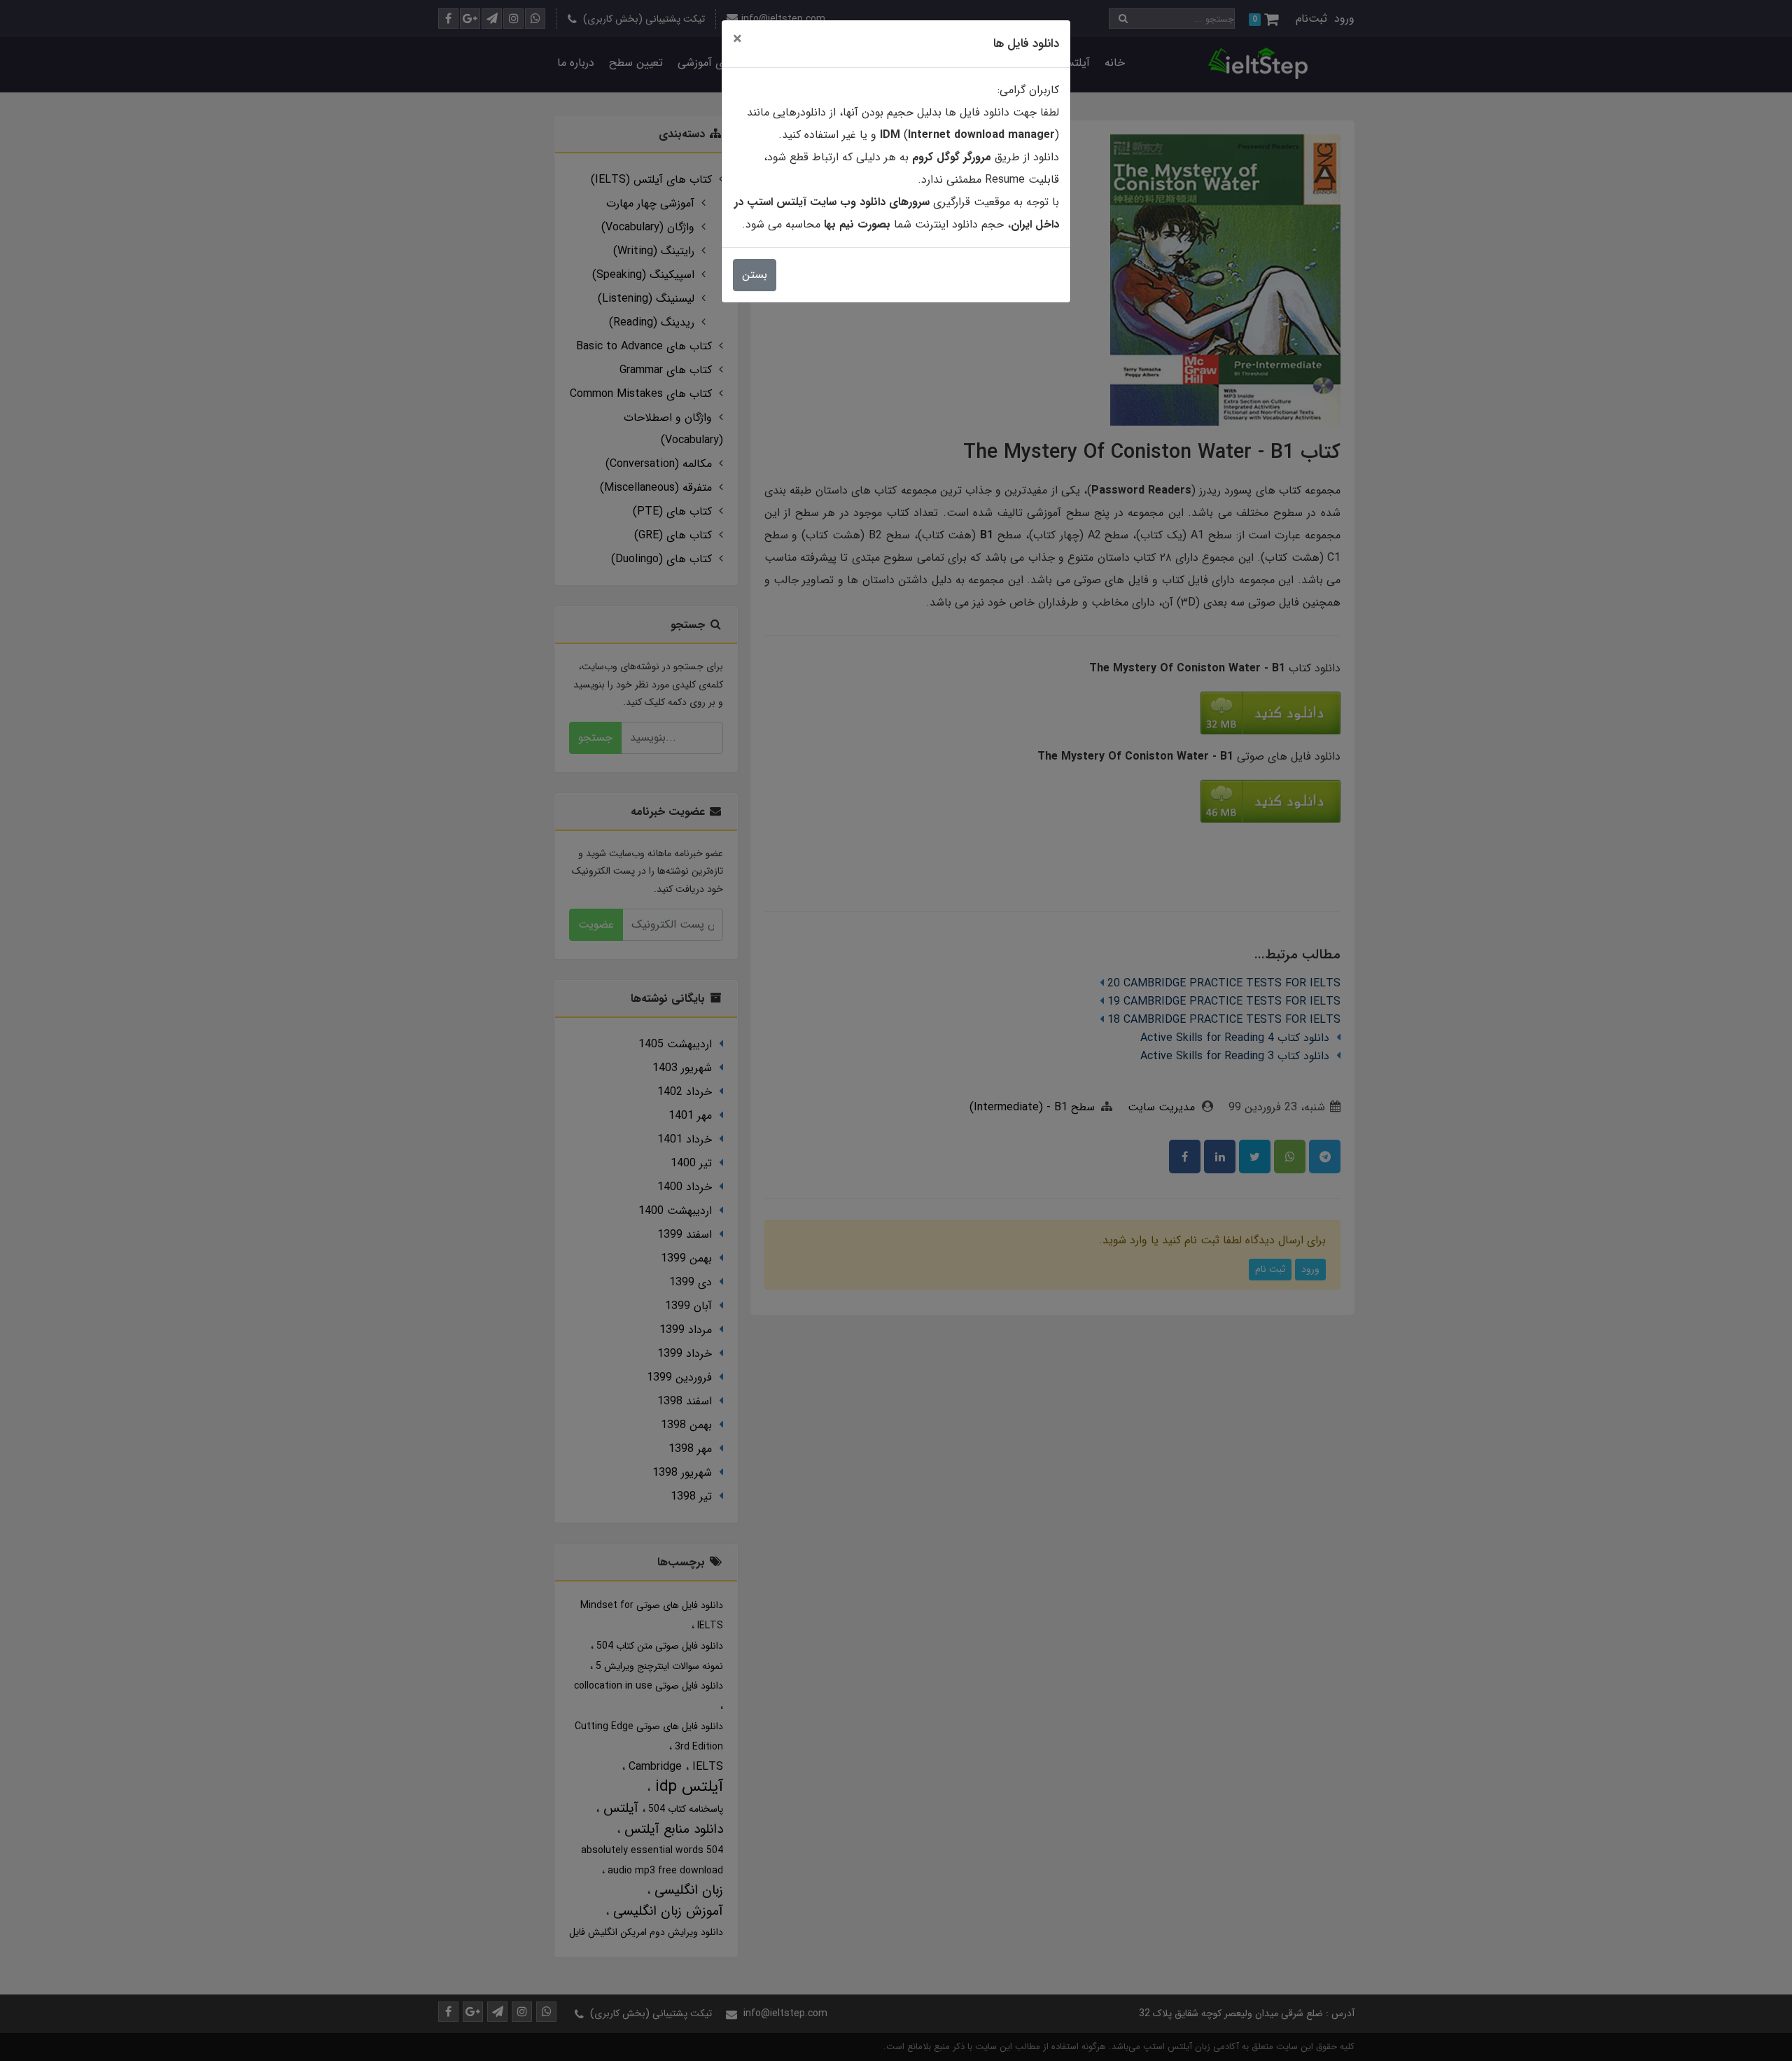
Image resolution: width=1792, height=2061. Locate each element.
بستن (755, 275)
